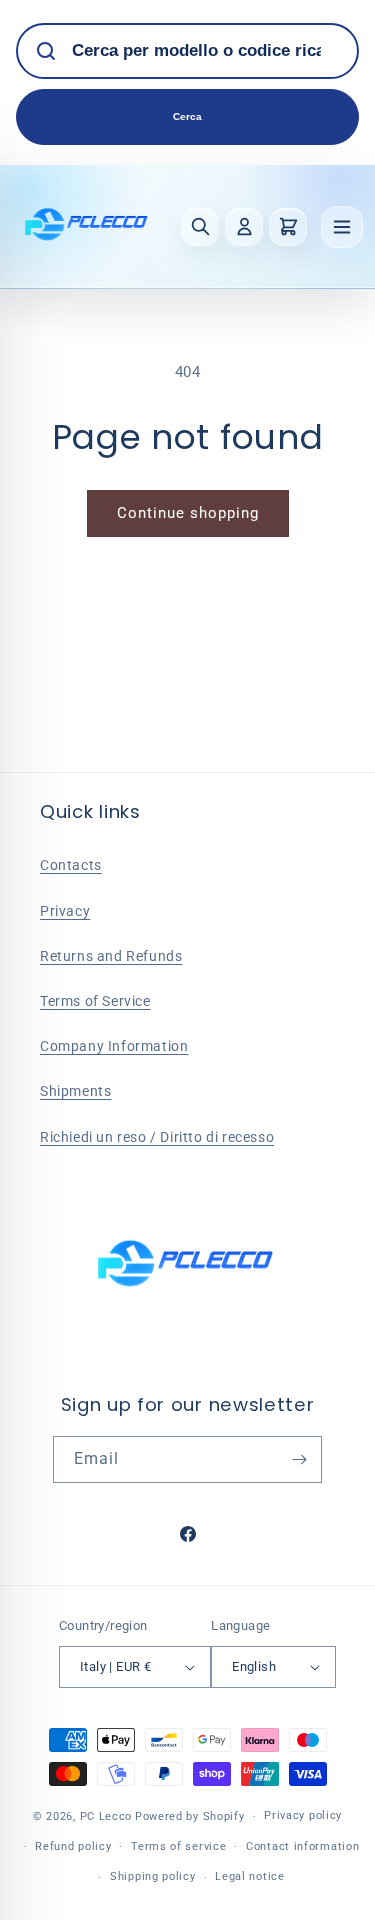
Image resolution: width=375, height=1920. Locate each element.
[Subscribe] (299, 1459)
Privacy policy (303, 1815)
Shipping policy (153, 1876)
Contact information (302, 1846)
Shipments (75, 1091)
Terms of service (178, 1846)
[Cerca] (200, 227)
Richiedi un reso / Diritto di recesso (157, 1137)
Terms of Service (95, 1001)
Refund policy (73, 1846)
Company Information (114, 1046)
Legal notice (249, 1876)
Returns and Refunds (111, 956)
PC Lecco (106, 1816)
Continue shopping (188, 513)
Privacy (65, 911)
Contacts (71, 865)
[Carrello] (288, 227)
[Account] (244, 227)
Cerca (187, 116)
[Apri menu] (342, 227)
